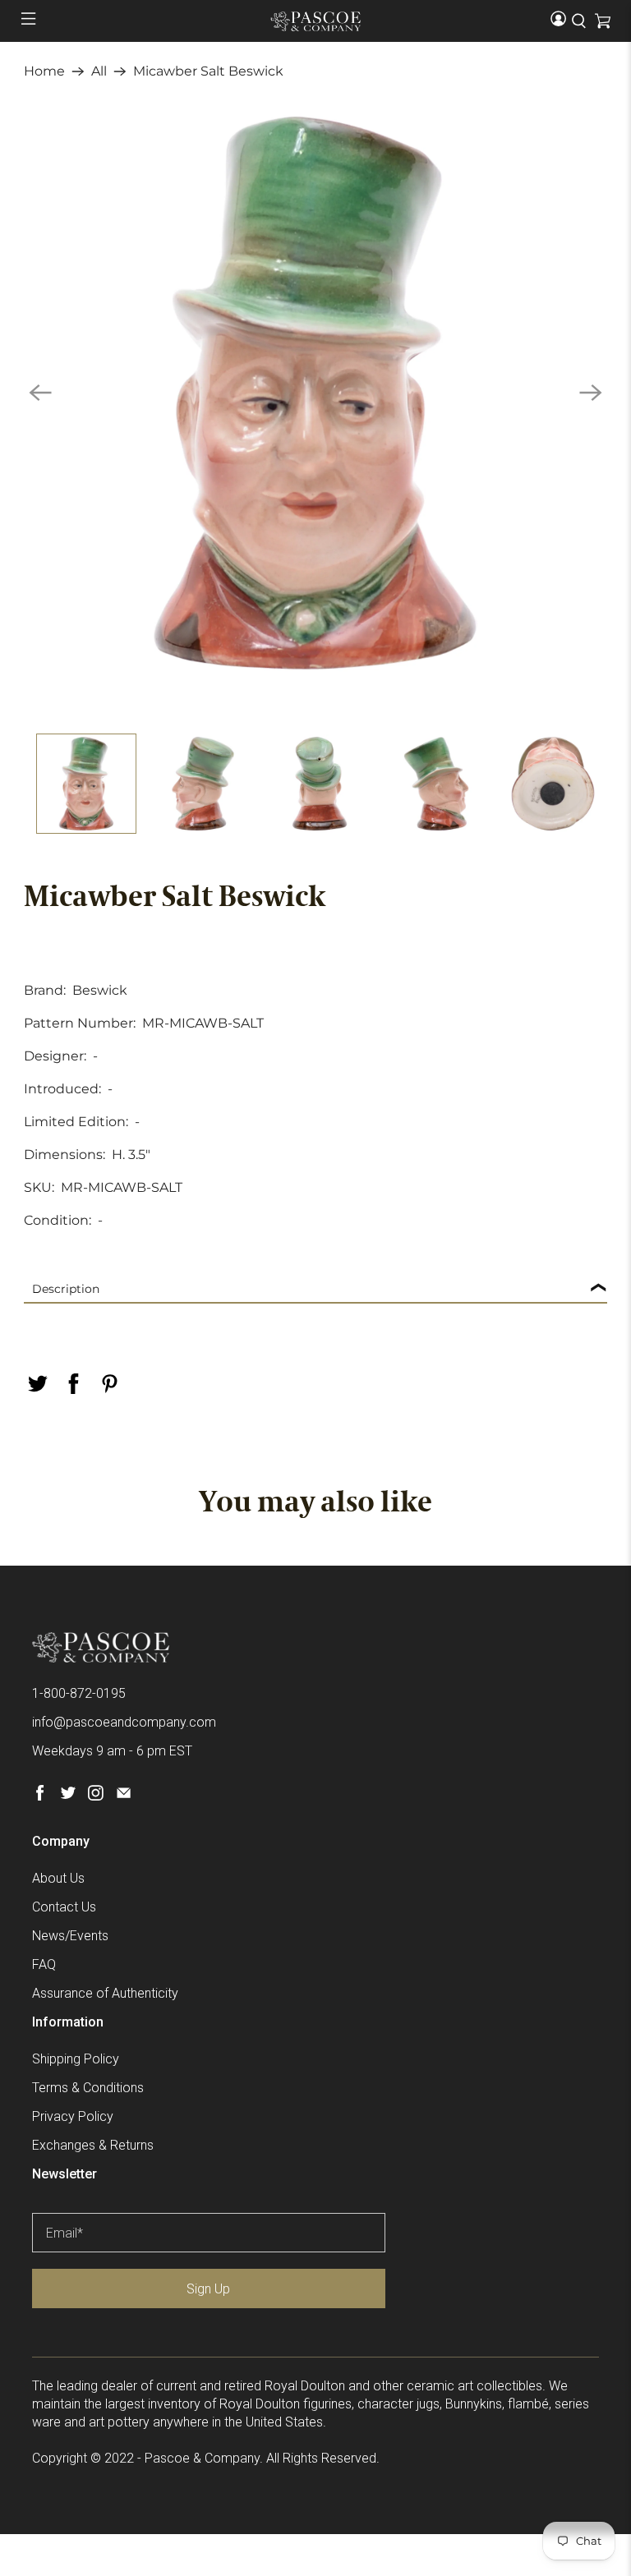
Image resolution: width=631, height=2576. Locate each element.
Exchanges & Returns (93, 2145)
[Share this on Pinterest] (109, 1384)
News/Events (70, 1936)
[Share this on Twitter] (37, 1384)
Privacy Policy (73, 2116)
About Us (58, 1878)
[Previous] (40, 393)
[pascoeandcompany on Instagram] (96, 1796)
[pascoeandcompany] (315, 21)
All (99, 71)
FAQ (44, 1964)
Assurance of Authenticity (105, 1993)
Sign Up (208, 2289)
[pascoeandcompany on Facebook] (40, 1796)
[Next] (591, 393)
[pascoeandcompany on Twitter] (68, 1796)
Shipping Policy (76, 2059)
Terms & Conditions (88, 2088)
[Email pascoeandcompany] (124, 1796)
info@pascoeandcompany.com (124, 1722)
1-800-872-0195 (79, 1693)
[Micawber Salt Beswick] (315, 393)
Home (44, 71)
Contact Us (64, 1907)
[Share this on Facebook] (73, 1384)
